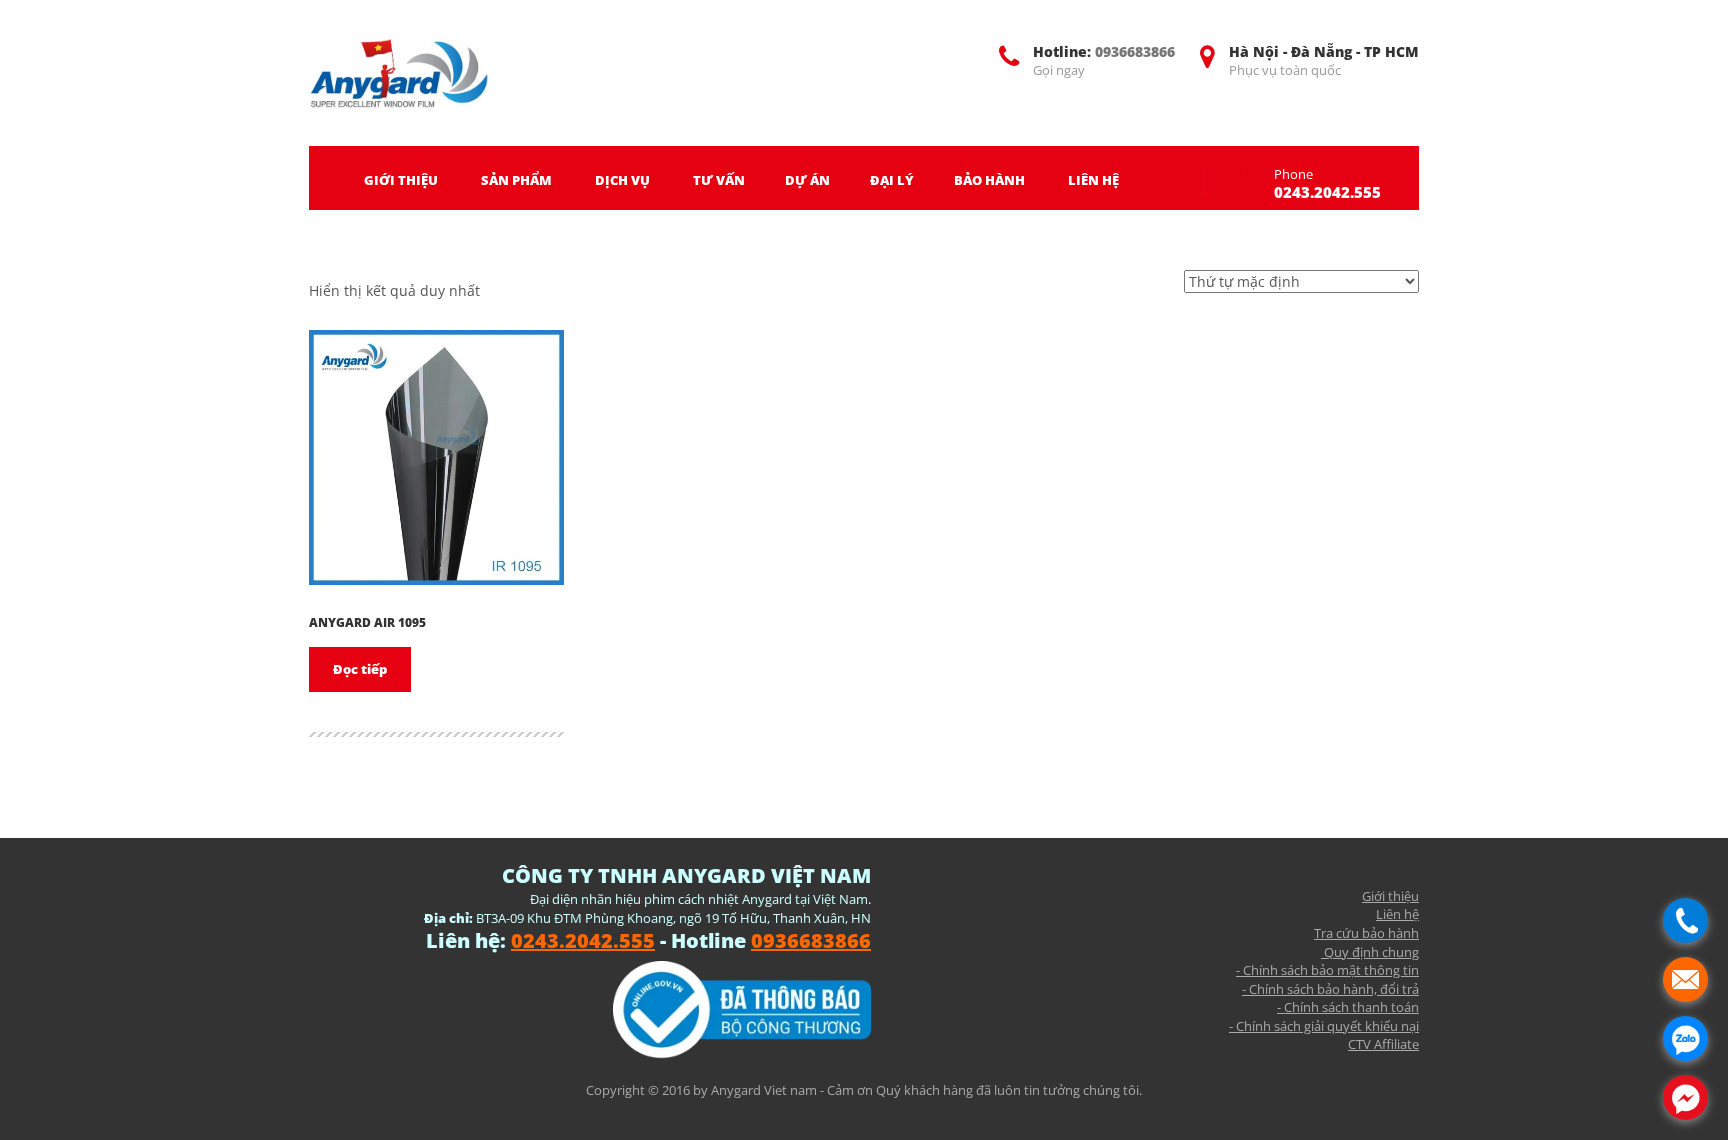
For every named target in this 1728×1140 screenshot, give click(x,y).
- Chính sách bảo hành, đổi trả (1330, 989)
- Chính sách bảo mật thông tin (1327, 970)
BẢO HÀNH (989, 180)
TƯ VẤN (719, 180)
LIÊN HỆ (1093, 180)
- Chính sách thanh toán (1348, 1007)
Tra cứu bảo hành (1366, 933)
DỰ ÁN (807, 180)
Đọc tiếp (360, 669)
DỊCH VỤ (622, 180)
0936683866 (1135, 51)
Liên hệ (1397, 914)
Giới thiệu (1390, 896)
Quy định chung (1370, 952)
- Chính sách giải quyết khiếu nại (1324, 1026)
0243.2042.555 (1327, 192)
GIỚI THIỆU (401, 180)
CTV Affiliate (1383, 1044)
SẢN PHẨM (516, 180)
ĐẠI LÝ (892, 180)
